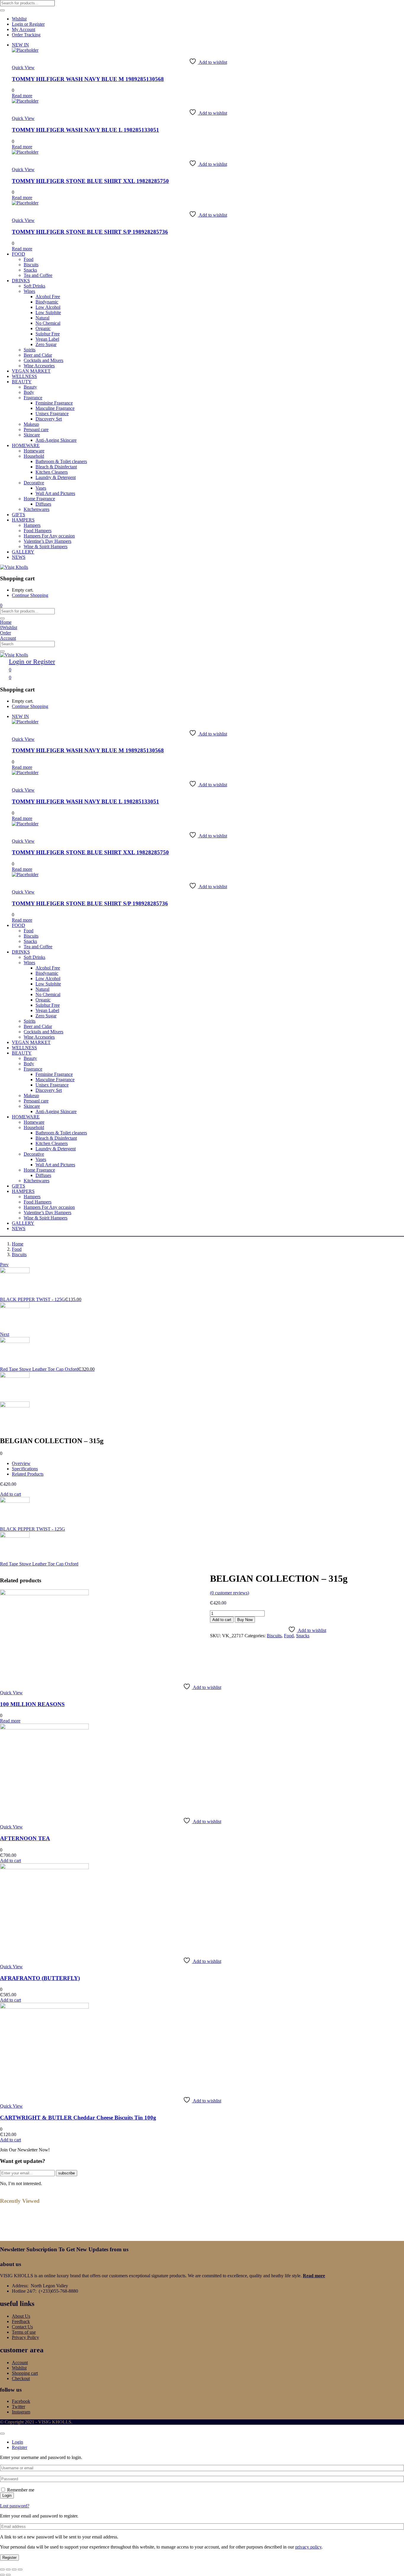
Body (29, 392)
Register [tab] (20, 2447)
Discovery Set (49, 419)
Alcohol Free (48, 297)
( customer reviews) (230, 1593)
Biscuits (31, 265)
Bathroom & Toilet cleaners (61, 461)
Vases (41, 488)
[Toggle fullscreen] (8, 2569)
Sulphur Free (48, 334)
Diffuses (43, 504)
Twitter (18, 2407)
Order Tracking (26, 35)
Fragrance (33, 398)
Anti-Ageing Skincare (56, 440)
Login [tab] (17, 2442)
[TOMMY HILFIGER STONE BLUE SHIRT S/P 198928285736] (25, 203)
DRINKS (21, 281)
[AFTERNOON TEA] (44, 1728)
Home (18, 1244)
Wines (29, 291)
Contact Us (22, 2327)
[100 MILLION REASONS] (44, 1594)
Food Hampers (38, 531)
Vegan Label (47, 339)
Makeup (31, 424)
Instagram (21, 2412)
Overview (21, 1463)
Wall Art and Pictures (55, 493)
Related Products (28, 1474)
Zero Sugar (46, 344)
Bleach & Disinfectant (56, 467)
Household (34, 456)
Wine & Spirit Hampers (46, 546)
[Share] (14, 2569)
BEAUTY (22, 382)
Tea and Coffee (38, 275)
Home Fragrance (39, 499)
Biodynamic (47, 302)
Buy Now (245, 1620)
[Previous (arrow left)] (2, 2575)
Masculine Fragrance (55, 408)
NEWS (19, 557)
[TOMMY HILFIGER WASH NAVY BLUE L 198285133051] (25, 101)
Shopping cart (25, 2373)
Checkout (21, 2378)
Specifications (25, 1469)
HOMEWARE (26, 445)
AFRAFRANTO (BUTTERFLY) (40, 1978)
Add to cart (10, 1494)
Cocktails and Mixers (43, 360)
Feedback (21, 2321)
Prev (4, 1265)
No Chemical (48, 323)
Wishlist (19, 19)
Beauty (30, 387)
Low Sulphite (48, 312)
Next (5, 1334)
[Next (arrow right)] (8, 2575)
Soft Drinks (34, 286)
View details (12, 1574)
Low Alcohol (48, 307)
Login (7, 2495)
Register (9, 2558)
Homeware (34, 451)
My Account (24, 29)
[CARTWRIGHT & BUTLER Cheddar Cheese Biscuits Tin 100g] (44, 2007)
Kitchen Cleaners (52, 472)
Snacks (30, 270)
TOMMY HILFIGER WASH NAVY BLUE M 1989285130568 (88, 79)
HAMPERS (23, 520)
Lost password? (15, 2506)
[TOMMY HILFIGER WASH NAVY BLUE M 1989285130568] (25, 50)
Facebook (21, 2401)
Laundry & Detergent (56, 477)
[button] (1, 605)
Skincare (32, 435)
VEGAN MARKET (31, 371)
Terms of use (24, 2332)
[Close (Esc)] (20, 2569)
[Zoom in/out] (2, 2569)
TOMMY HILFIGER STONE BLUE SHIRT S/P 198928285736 (90, 232)
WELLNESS (24, 376)
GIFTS (18, 515)
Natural (42, 318)
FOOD (18, 254)
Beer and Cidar (38, 355)
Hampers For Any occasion (49, 536)
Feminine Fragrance (54, 403)
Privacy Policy (25, 2337)
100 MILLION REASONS (32, 1704)
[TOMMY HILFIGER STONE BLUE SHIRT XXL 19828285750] (25, 152)
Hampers (32, 525)
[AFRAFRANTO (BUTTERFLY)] (44, 1868)
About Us (21, 2316)
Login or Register (28, 24)
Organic (43, 328)
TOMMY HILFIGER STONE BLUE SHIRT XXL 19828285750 (90, 181)
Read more (314, 2276)
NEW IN (20, 45)
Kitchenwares (37, 509)
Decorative (34, 483)
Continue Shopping (30, 595)
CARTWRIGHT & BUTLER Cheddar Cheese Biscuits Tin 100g (78, 2118)
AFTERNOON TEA (25, 1838)
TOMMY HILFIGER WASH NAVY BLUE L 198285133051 (85, 130)
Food (29, 259)
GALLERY (23, 552)
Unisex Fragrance (52, 414)
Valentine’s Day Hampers (47, 541)
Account (20, 2363)
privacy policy (308, 2547)
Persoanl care (36, 429)
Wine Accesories (39, 366)
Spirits (30, 350)
